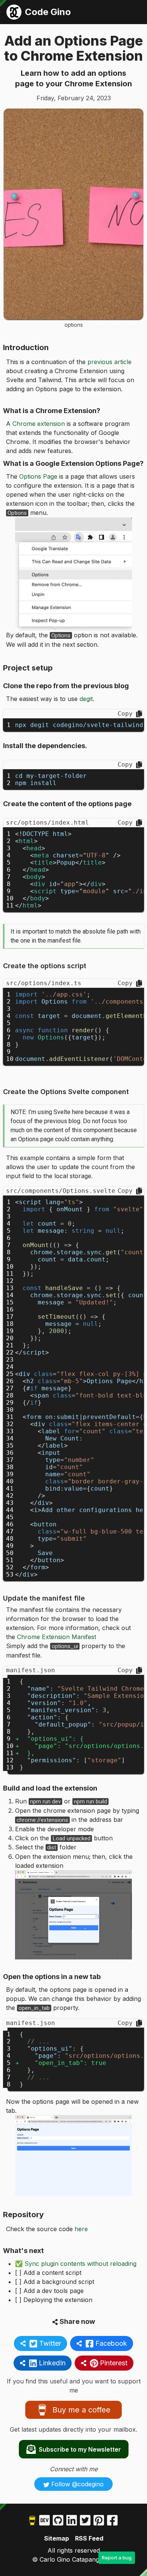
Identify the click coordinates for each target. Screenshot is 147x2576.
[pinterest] (99, 2520)
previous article (109, 362)
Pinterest (114, 2363)
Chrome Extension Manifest (57, 1637)
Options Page (38, 476)
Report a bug (117, 2558)
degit (86, 699)
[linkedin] (72, 2520)
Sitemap (57, 2538)
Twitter (50, 2343)
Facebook (111, 2343)
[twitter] (85, 2520)
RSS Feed (89, 2538)
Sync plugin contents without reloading (80, 2264)
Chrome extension (39, 424)
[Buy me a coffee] (32, 2520)
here (81, 2229)
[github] (58, 2520)
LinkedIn (52, 2363)
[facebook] (112, 2520)
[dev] (44, 2520)
